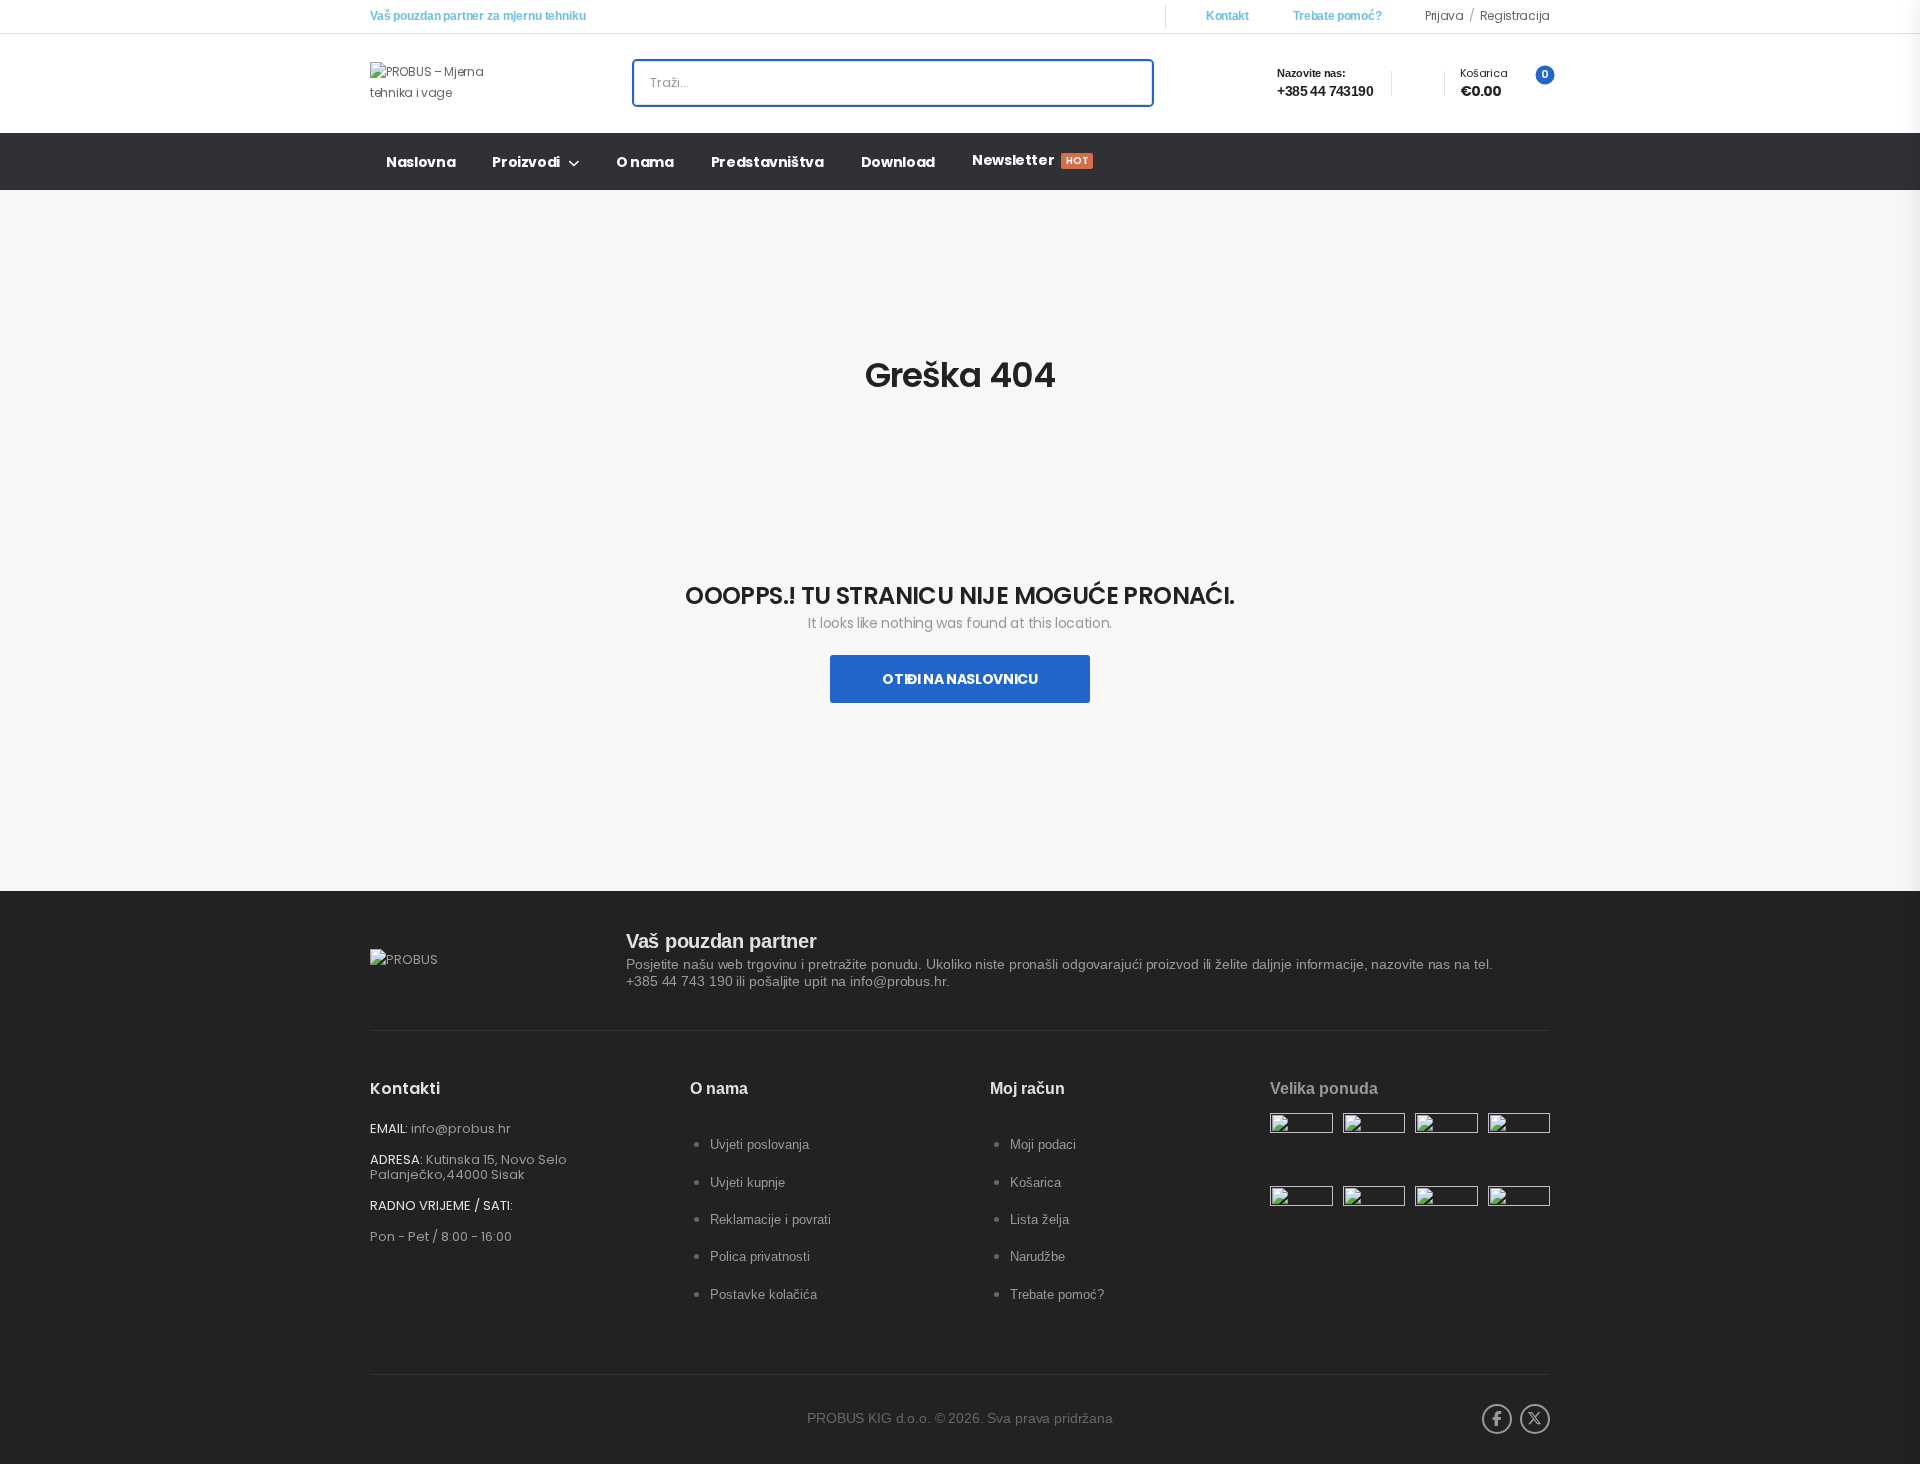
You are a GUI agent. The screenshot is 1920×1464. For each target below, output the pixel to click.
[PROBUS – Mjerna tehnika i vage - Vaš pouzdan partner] (446, 82)
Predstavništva (767, 162)
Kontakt (1227, 16)
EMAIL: (389, 1128)
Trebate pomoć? (1337, 16)
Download (898, 162)
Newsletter (1030, 160)
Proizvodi (526, 162)
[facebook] (1497, 1419)
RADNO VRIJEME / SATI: (441, 1206)
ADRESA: (396, 1159)
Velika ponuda (1324, 1088)
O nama (645, 162)
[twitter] (1535, 1419)
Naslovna (420, 162)
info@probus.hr (461, 1128)
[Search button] (1130, 83)
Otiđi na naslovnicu (959, 679)
